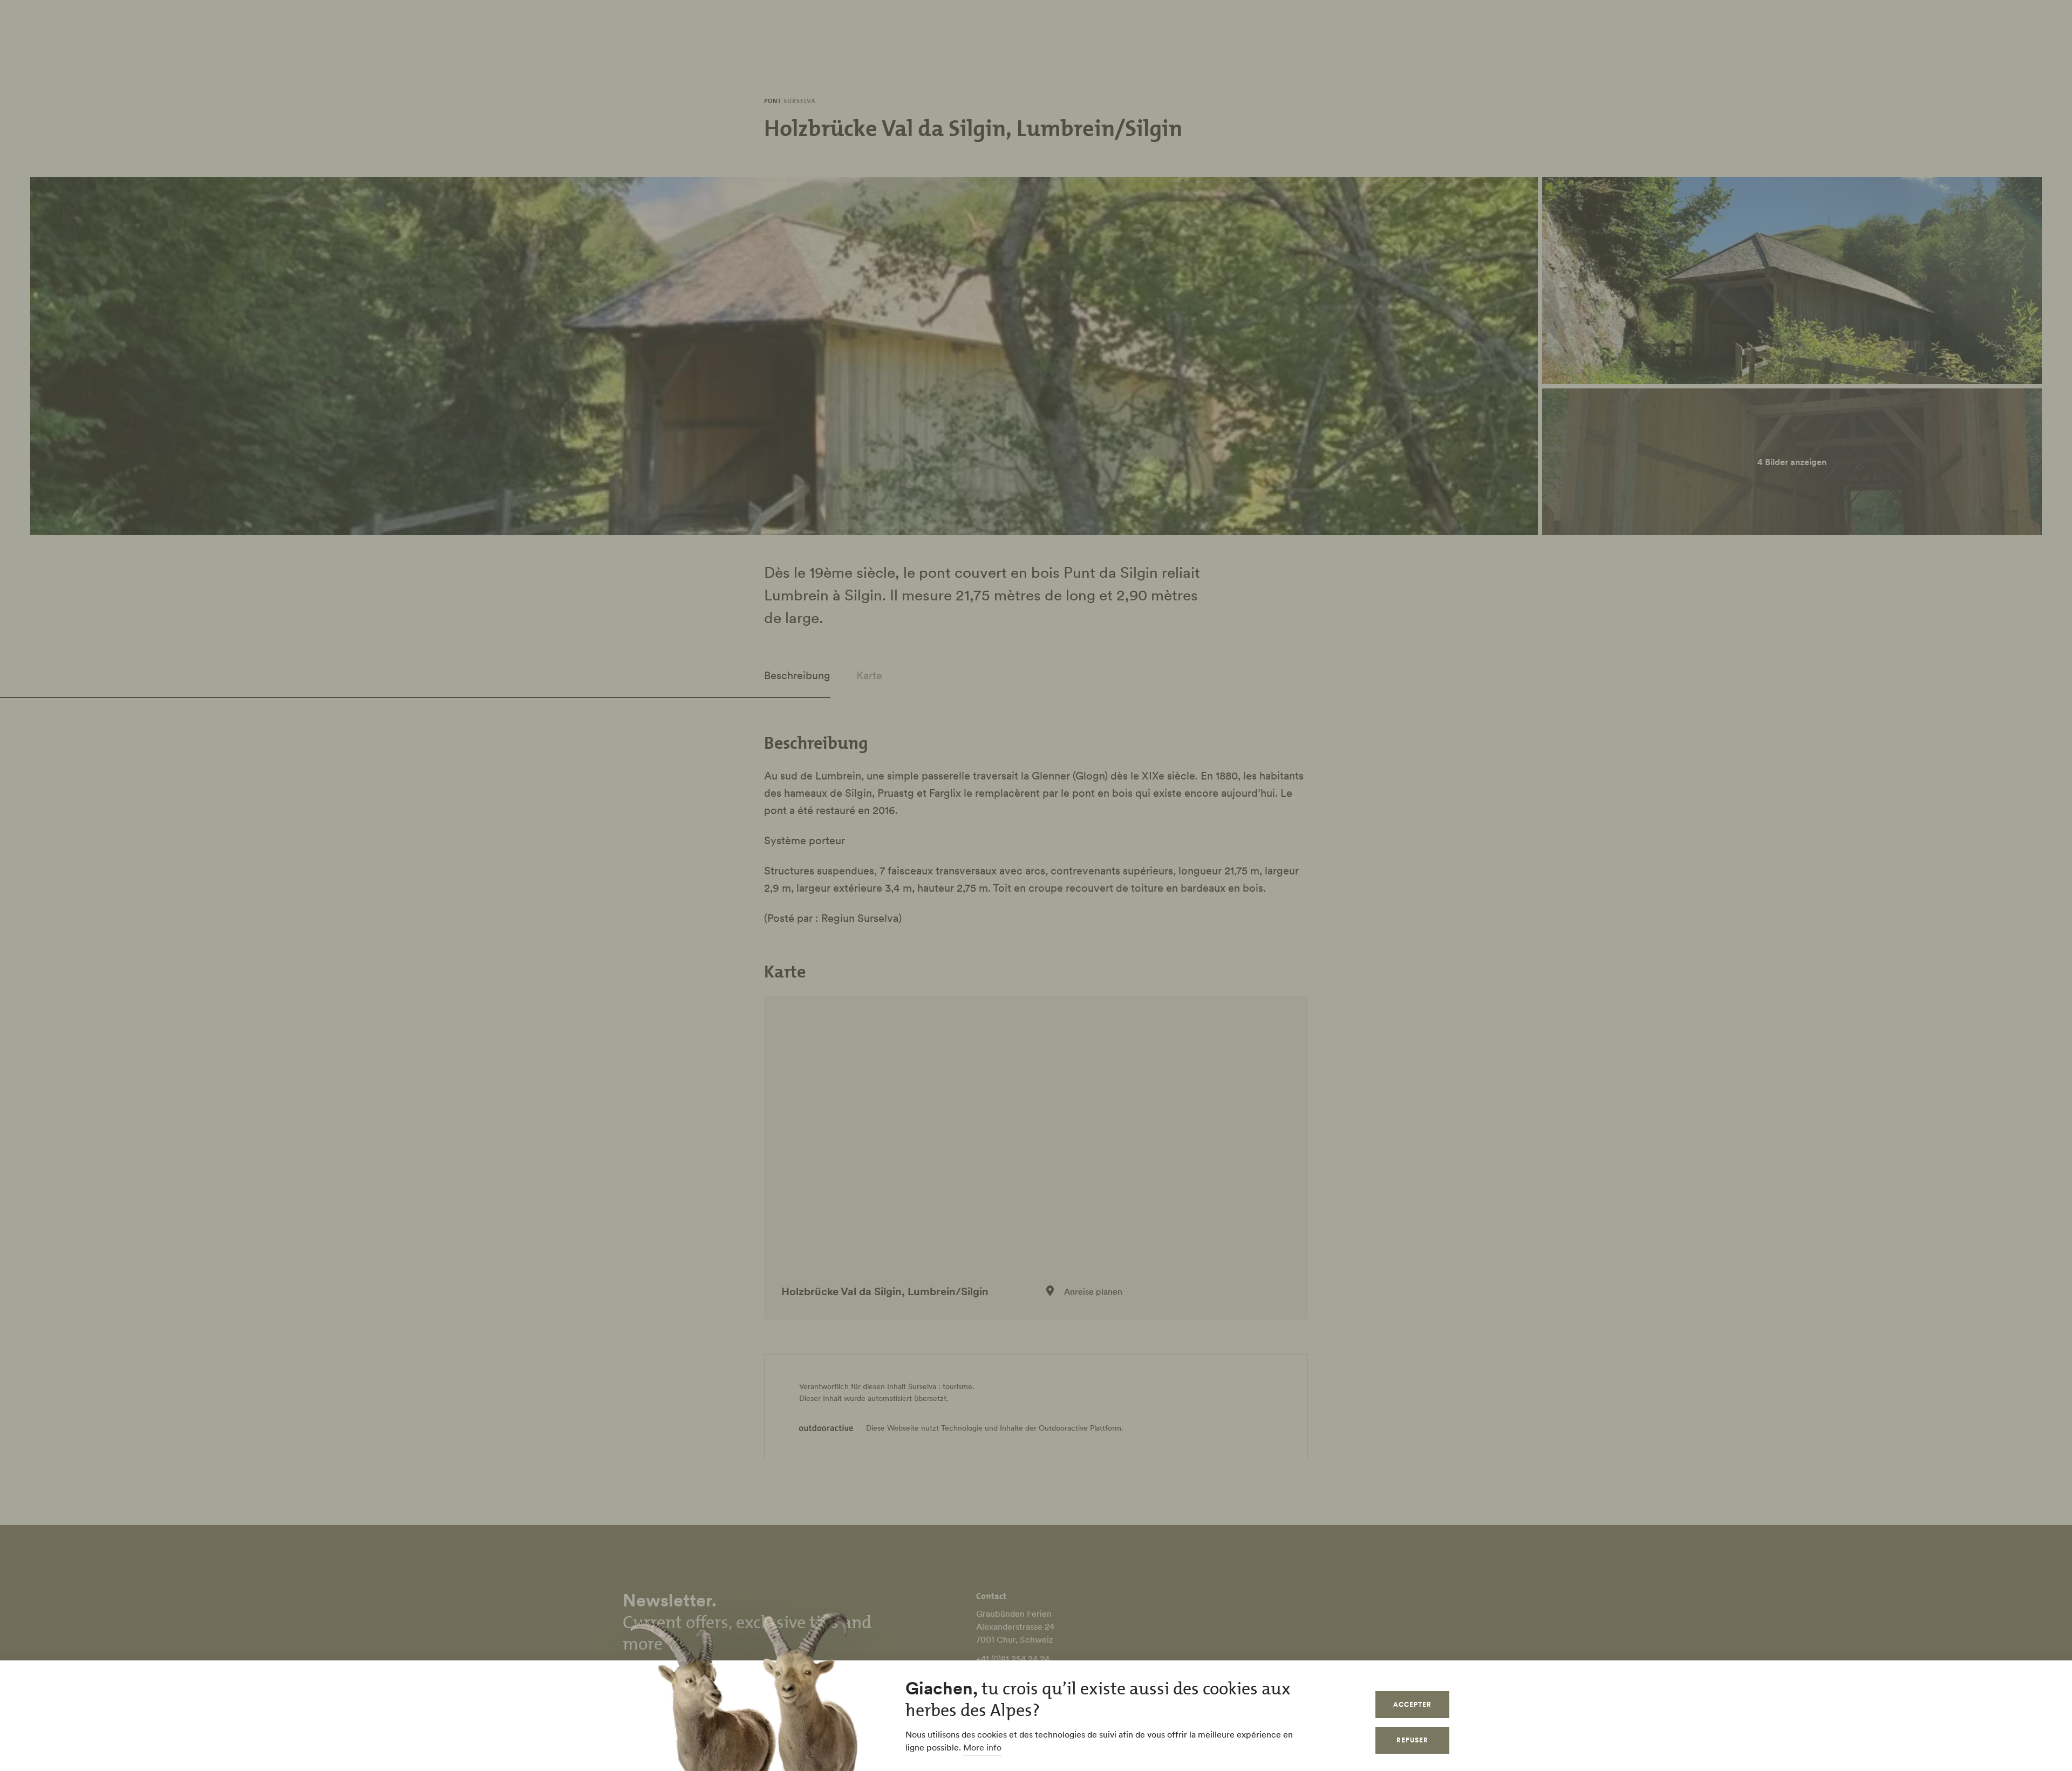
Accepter (1412, 1704)
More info (982, 1747)
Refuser (1412, 1740)
